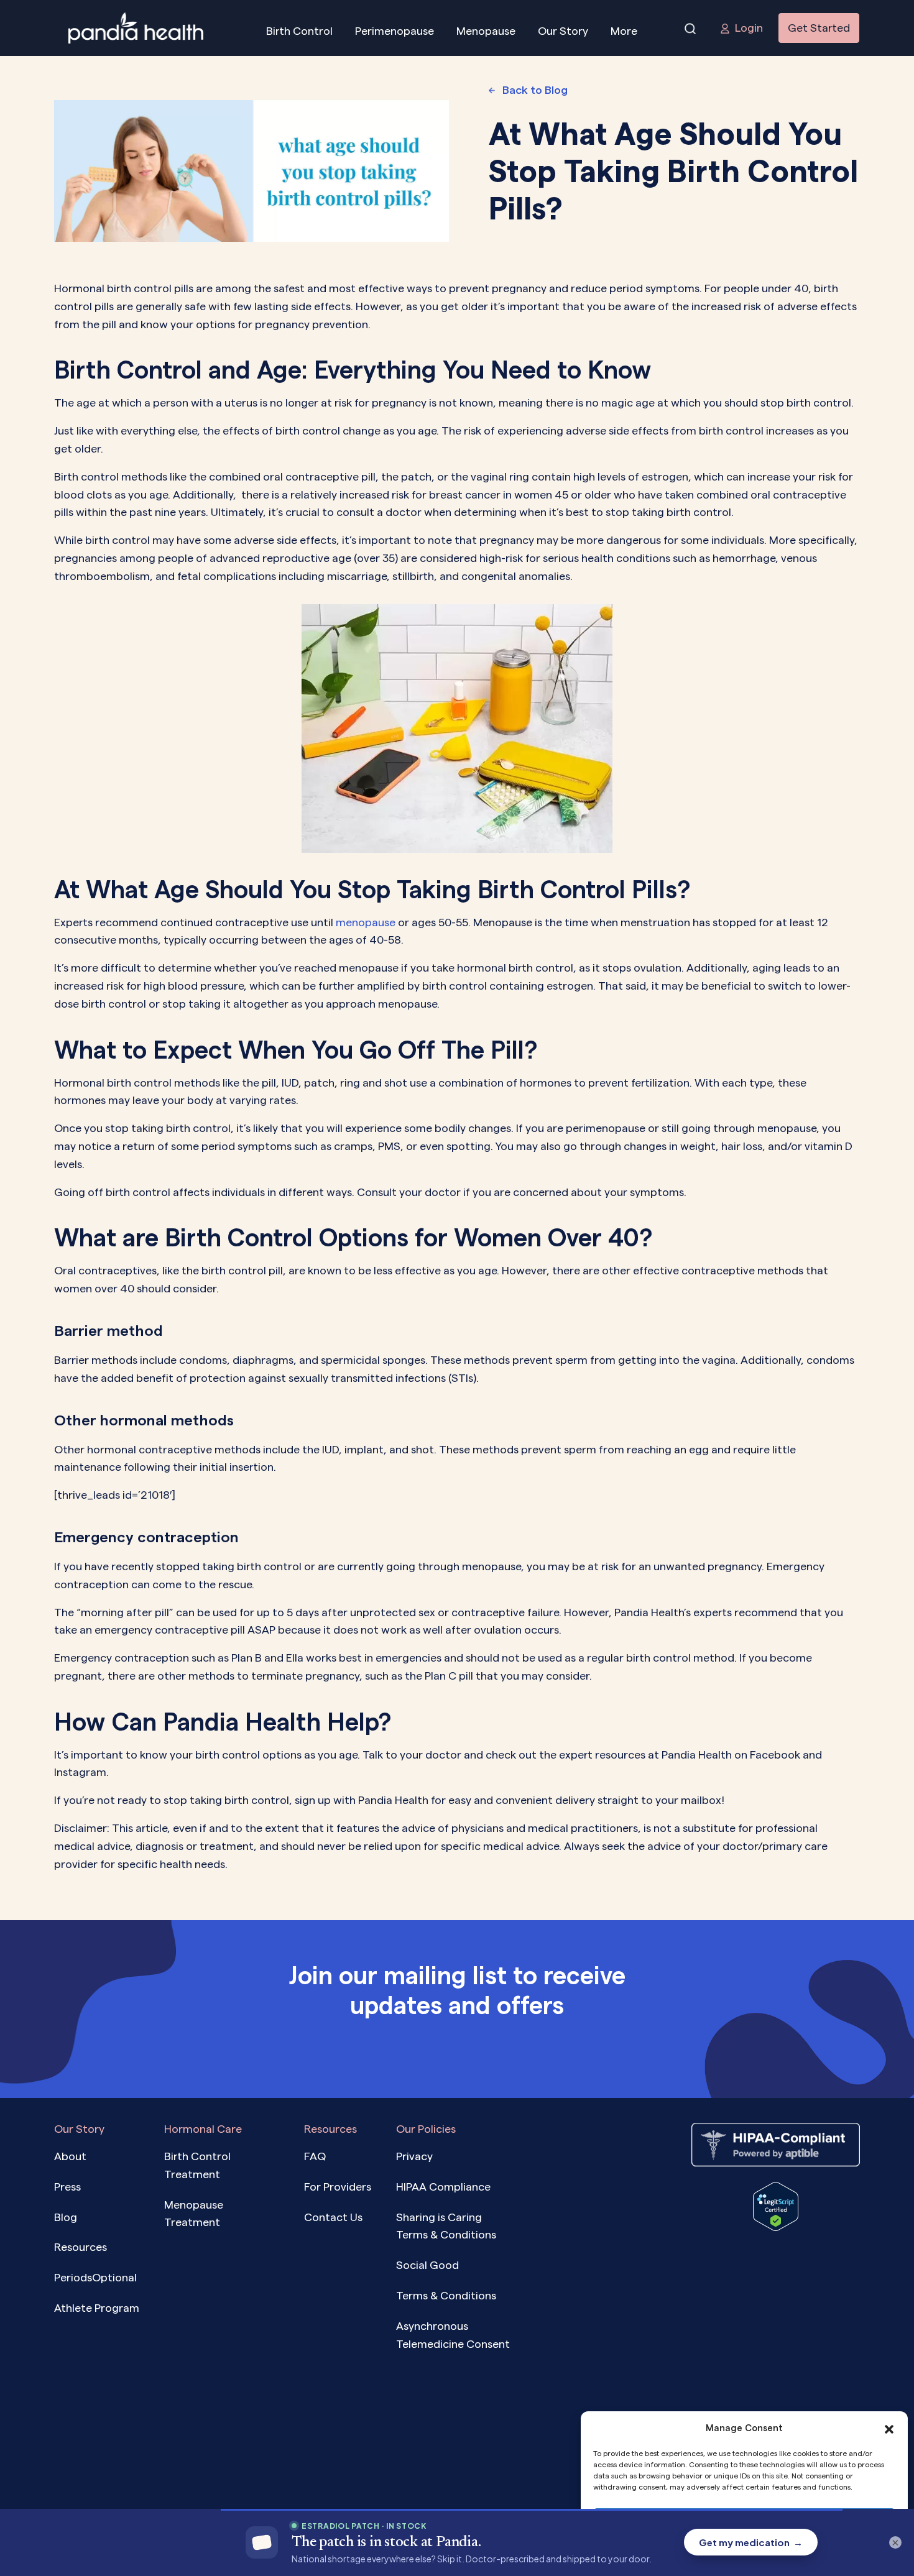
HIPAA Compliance (443, 2187)
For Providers (338, 2187)
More (624, 31)
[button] (889, 2428)
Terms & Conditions (446, 2295)
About (70, 2156)
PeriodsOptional (95, 2278)
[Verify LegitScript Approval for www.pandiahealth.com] (776, 2206)
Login (749, 28)
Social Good (427, 2265)
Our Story (563, 31)
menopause (366, 922)
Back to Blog (535, 90)
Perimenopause (395, 31)
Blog (66, 2217)
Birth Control (299, 31)
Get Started (819, 28)
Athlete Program (97, 2308)
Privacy (414, 2156)
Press (67, 2187)
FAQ (315, 2156)
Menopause (486, 31)
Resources (81, 2247)
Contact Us (333, 2217)
